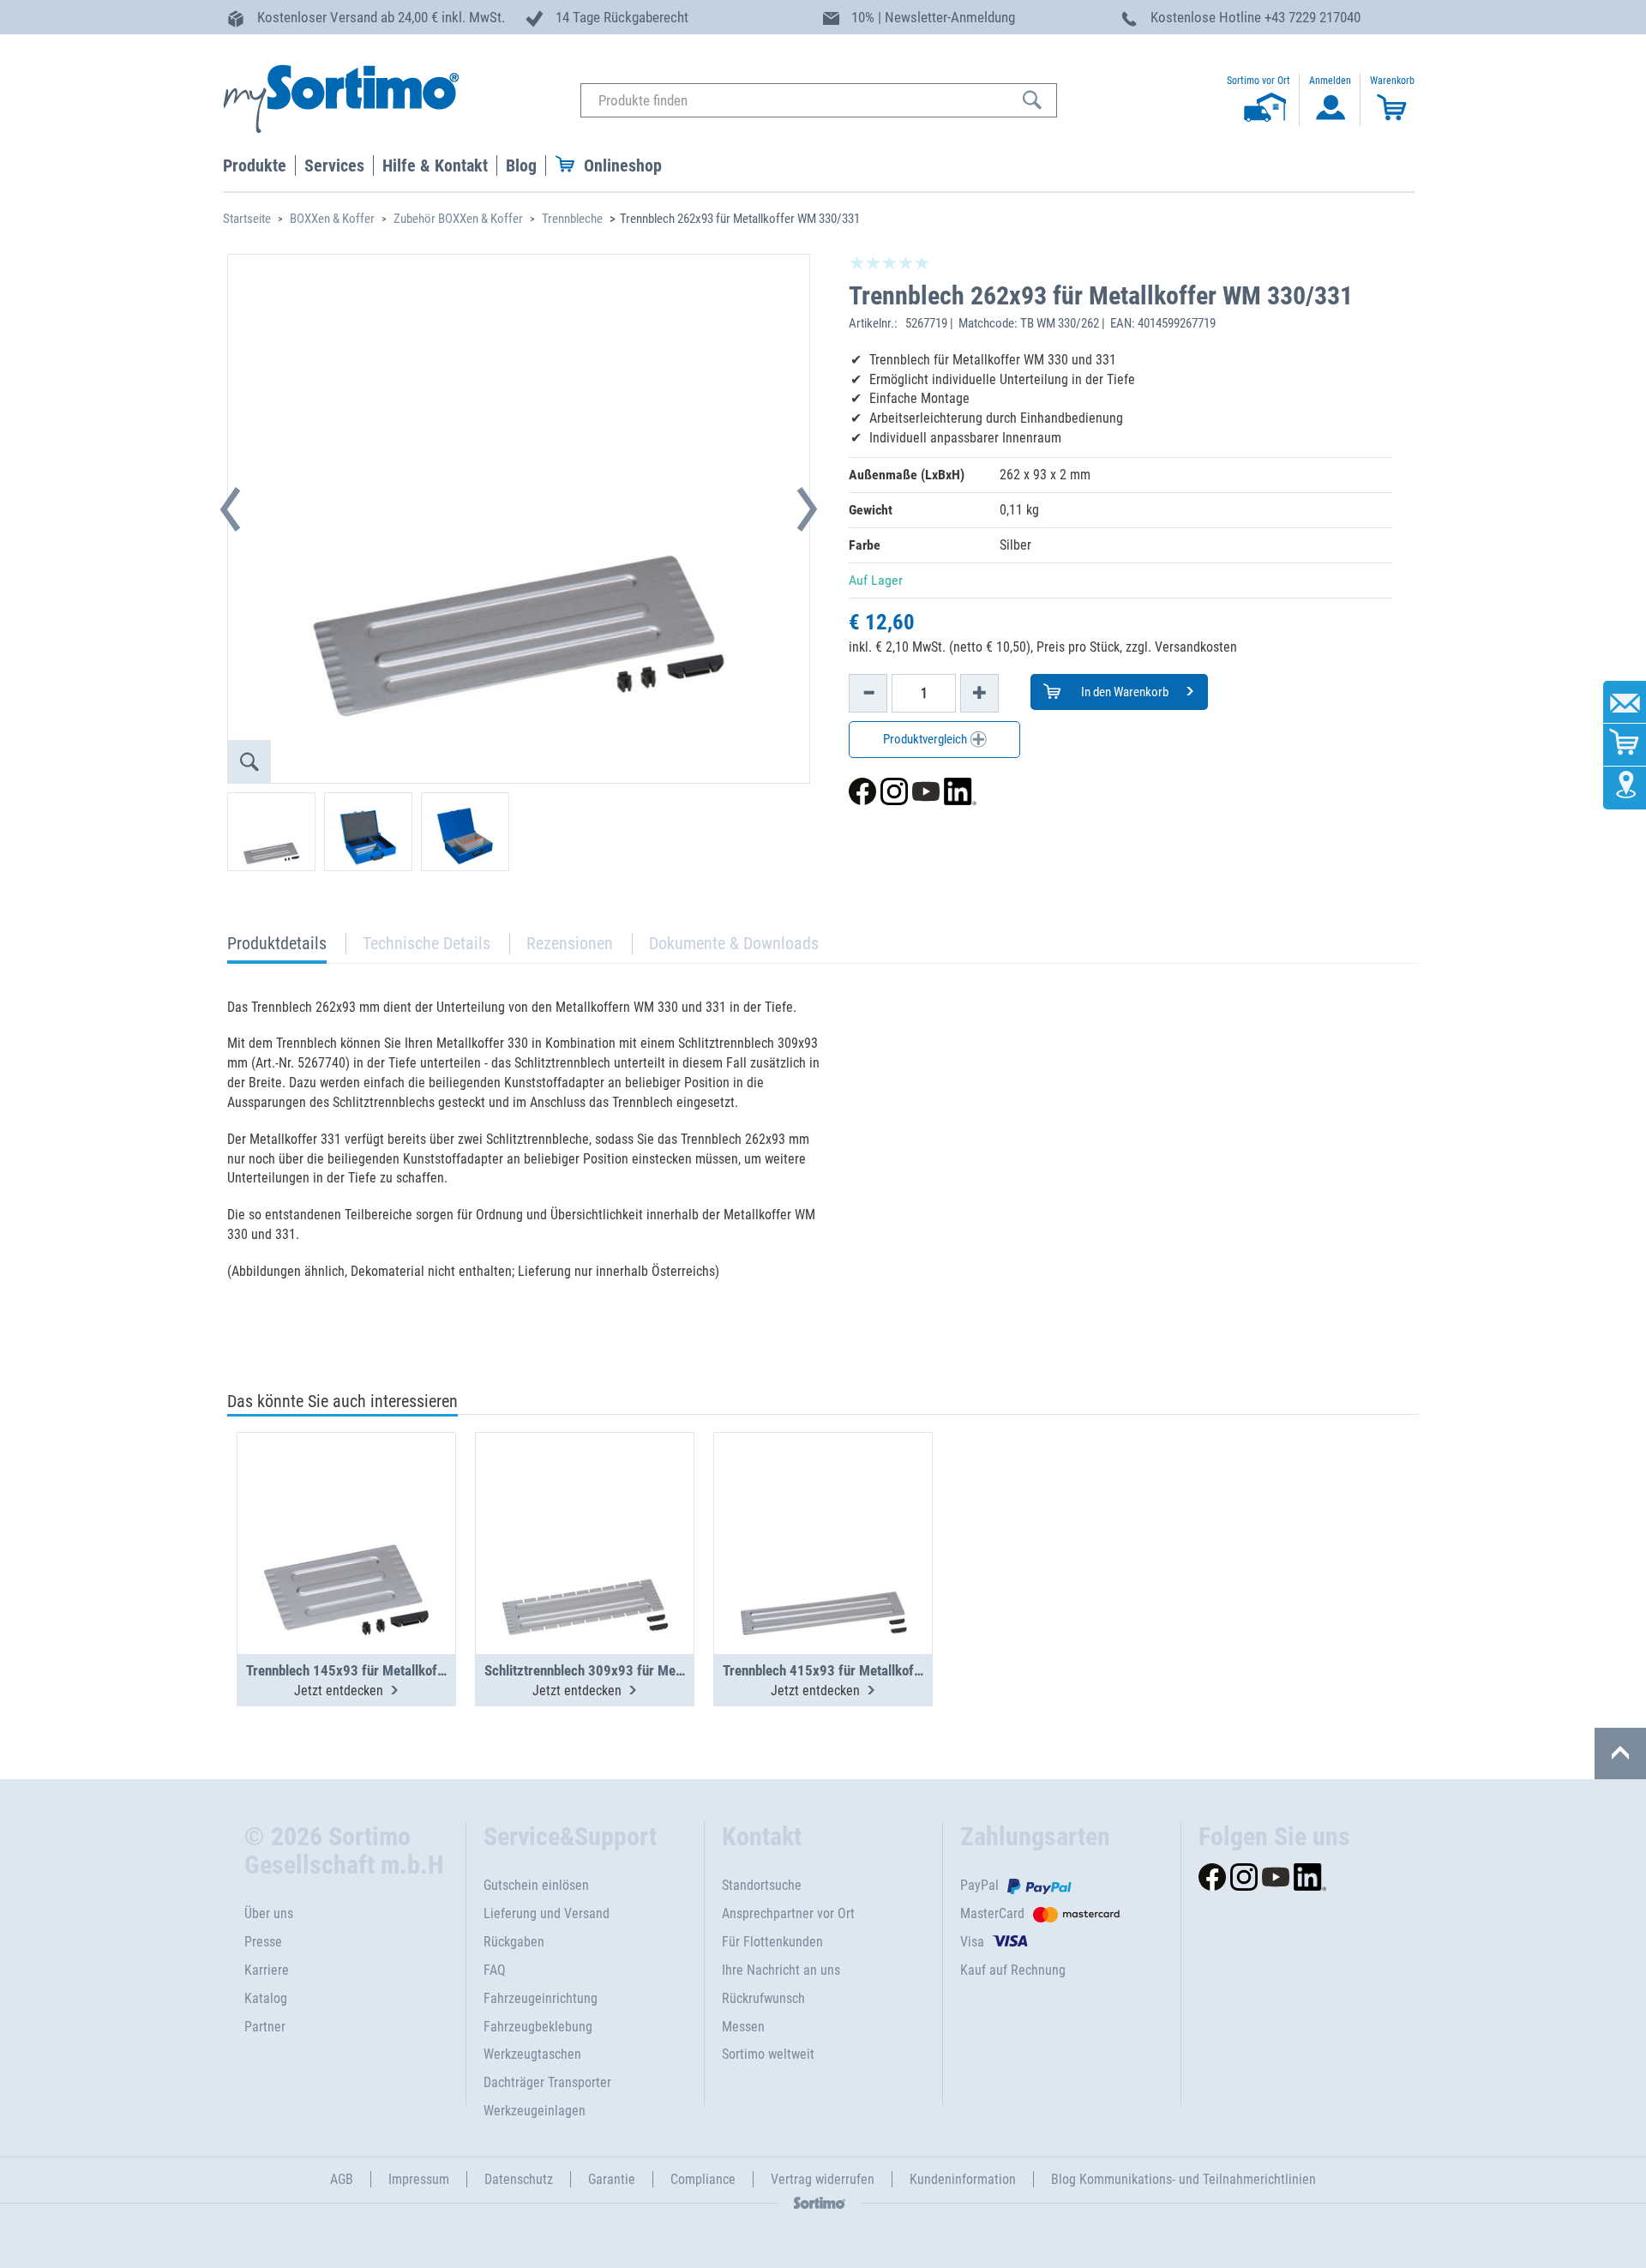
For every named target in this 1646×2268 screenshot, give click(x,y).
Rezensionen (570, 943)
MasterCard (992, 1913)
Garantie (612, 2179)
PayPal (979, 1885)
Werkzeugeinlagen (535, 2111)
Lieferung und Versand (547, 1913)
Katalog (266, 1998)
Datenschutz (519, 2179)
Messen (743, 2027)
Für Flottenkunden (772, 1942)
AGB (342, 2179)
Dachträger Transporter (547, 2082)
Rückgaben (514, 1942)
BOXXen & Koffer (332, 219)
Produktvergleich (926, 739)
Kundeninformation (963, 2179)
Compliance (703, 2179)
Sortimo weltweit (768, 2054)
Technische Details (427, 943)
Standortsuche (762, 1885)
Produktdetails (277, 948)
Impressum (419, 2179)
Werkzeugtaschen (532, 2054)
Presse (263, 1942)
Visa (972, 1942)
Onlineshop (623, 165)
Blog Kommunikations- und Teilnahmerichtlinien (1183, 2179)
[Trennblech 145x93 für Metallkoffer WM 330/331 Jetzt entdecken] (346, 1501)
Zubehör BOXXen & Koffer (458, 219)
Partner (265, 2027)
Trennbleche (572, 219)
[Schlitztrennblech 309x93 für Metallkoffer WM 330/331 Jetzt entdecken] (585, 1501)
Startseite (247, 219)
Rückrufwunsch (763, 1998)
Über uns (269, 1913)
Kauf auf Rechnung (1013, 1970)
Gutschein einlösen (536, 1885)
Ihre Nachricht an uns (781, 1970)
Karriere (267, 1970)
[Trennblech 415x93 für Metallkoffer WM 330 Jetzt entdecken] (823, 1501)
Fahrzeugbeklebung (538, 2027)
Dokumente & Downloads (734, 943)
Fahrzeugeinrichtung (541, 1998)
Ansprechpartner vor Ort (788, 1913)
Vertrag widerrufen (823, 2179)
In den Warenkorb (1123, 692)
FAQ (495, 1970)
